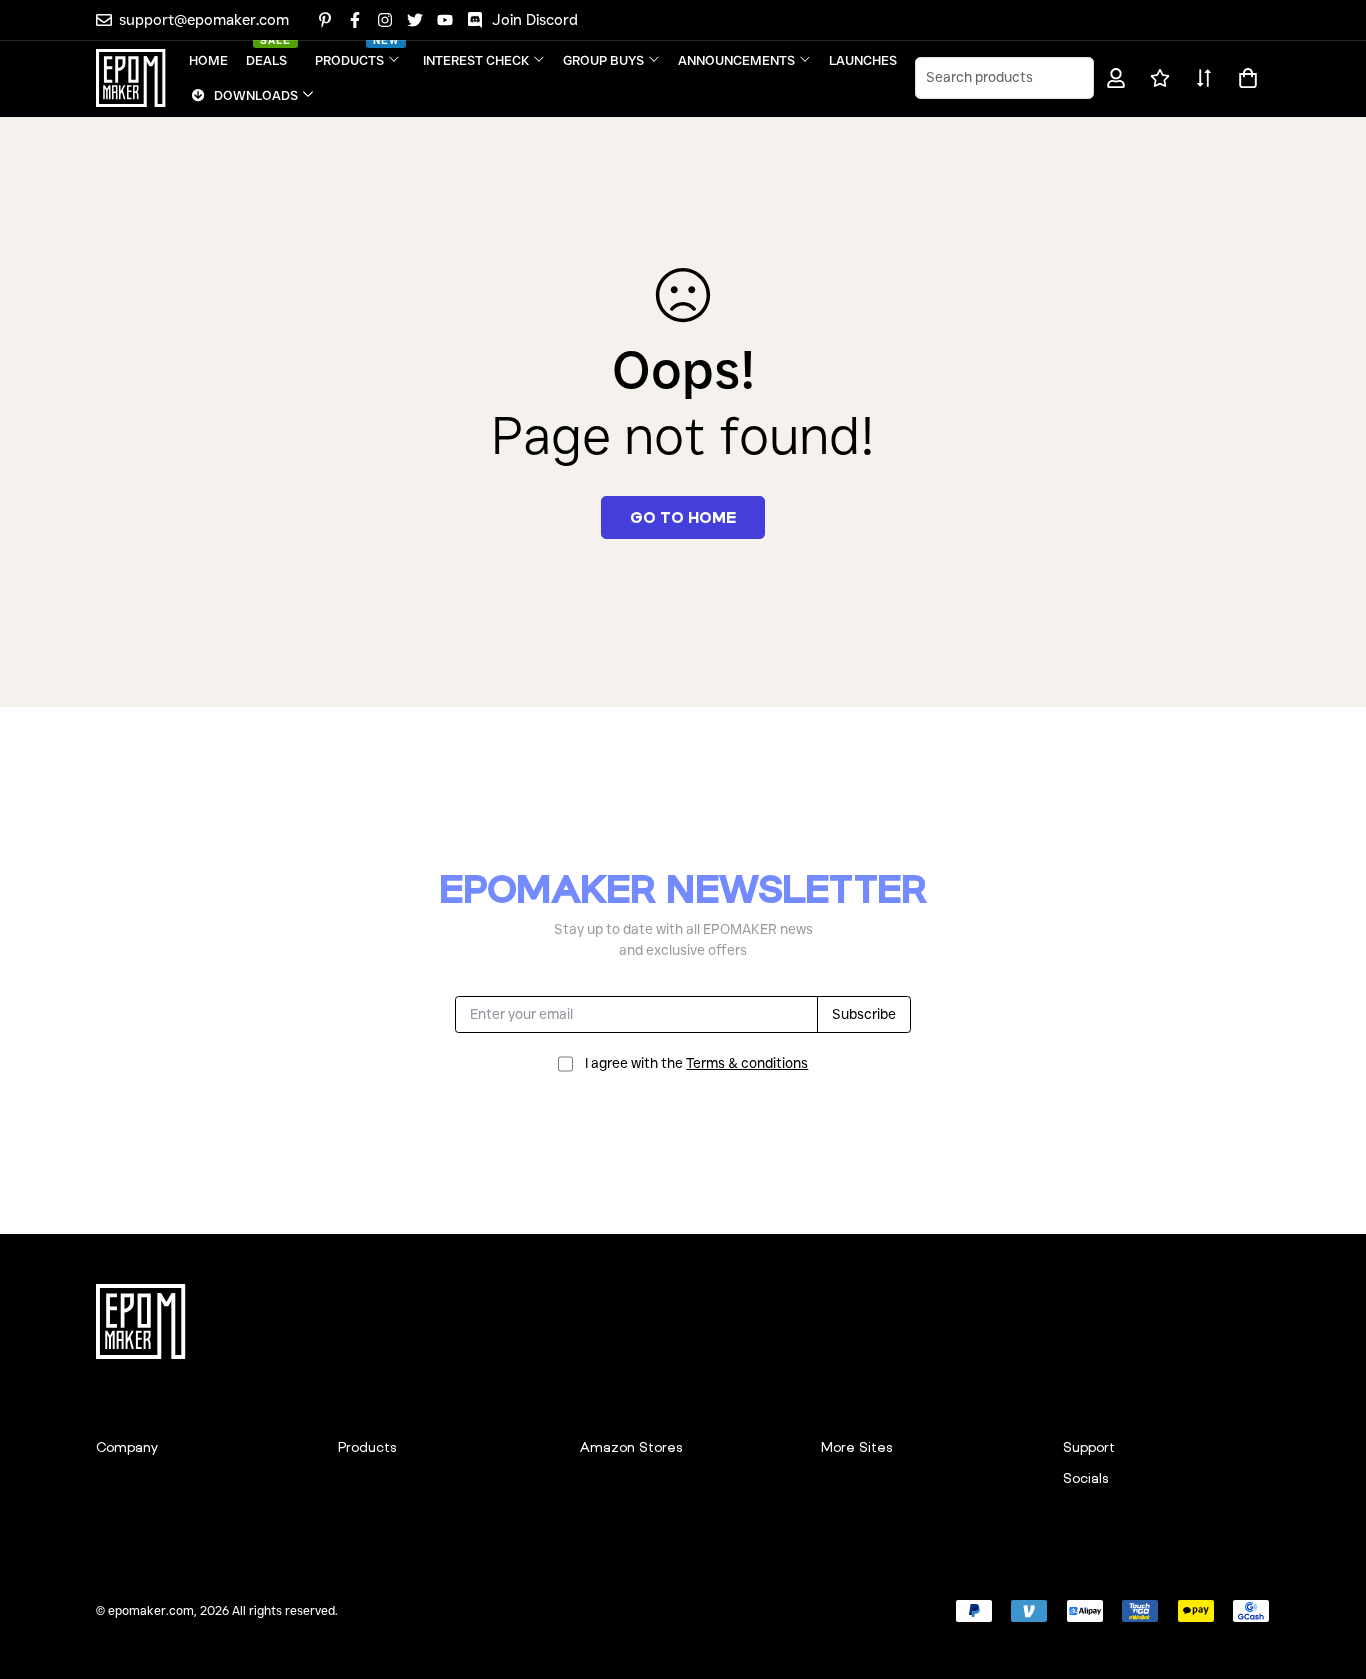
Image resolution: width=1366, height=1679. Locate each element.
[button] (1244, 78)
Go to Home (683, 517)
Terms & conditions (747, 1063)
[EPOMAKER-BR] (131, 78)
